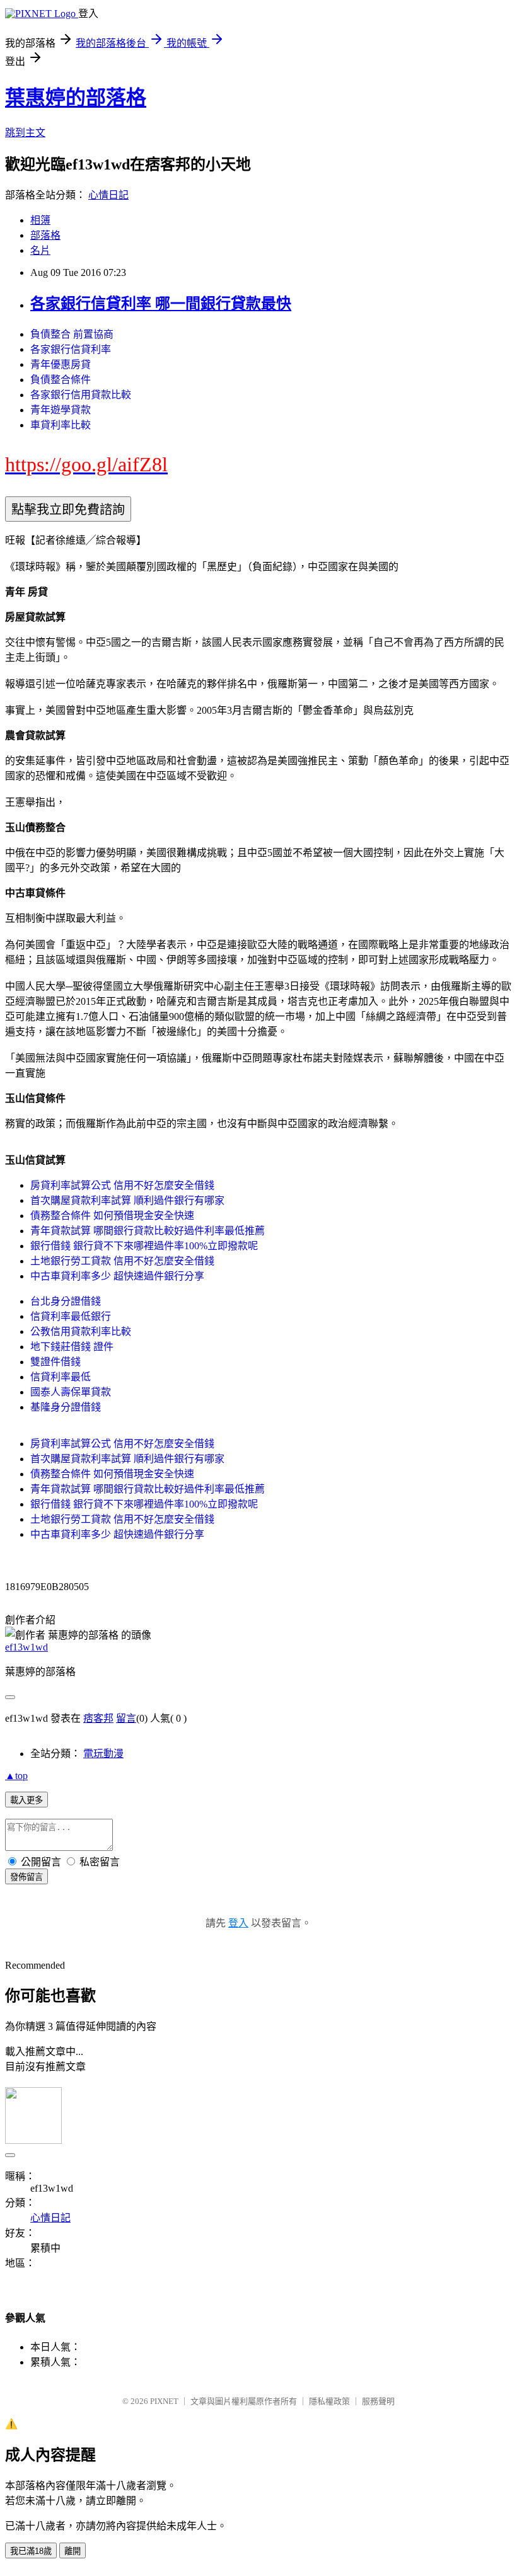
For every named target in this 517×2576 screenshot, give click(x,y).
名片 (40, 250)
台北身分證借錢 (66, 1301)
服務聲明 (378, 2401)
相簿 (40, 220)
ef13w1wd (26, 1647)
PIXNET (164, 2401)
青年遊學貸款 (61, 410)
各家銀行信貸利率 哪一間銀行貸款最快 (161, 304)
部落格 (45, 235)
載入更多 (26, 1800)
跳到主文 (25, 133)
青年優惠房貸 (61, 364)
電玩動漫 (103, 1754)
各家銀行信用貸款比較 (81, 395)
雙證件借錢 (55, 1362)
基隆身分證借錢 (66, 1407)
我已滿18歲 (31, 2551)
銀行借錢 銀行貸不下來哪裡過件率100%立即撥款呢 (144, 1246)
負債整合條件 (61, 380)
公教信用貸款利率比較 (81, 1331)
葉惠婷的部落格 (76, 98)
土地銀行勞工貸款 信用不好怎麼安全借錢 (122, 1261)
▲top (16, 1776)
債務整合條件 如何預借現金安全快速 (112, 1216)
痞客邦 (98, 1718)
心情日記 (108, 195)
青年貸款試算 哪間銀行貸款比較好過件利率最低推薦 (148, 1231)
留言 (126, 1718)
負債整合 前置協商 (72, 334)
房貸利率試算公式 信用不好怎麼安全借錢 (122, 1185)
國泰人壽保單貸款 (71, 1392)
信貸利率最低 (61, 1377)
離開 (73, 2551)
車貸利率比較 (61, 425)
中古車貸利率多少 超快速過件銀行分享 (117, 1276)
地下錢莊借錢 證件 (72, 1347)
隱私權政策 (329, 2401)
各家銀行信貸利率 (71, 349)
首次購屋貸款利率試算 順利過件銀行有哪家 (127, 1200)
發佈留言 (26, 1877)
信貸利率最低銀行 (71, 1316)
